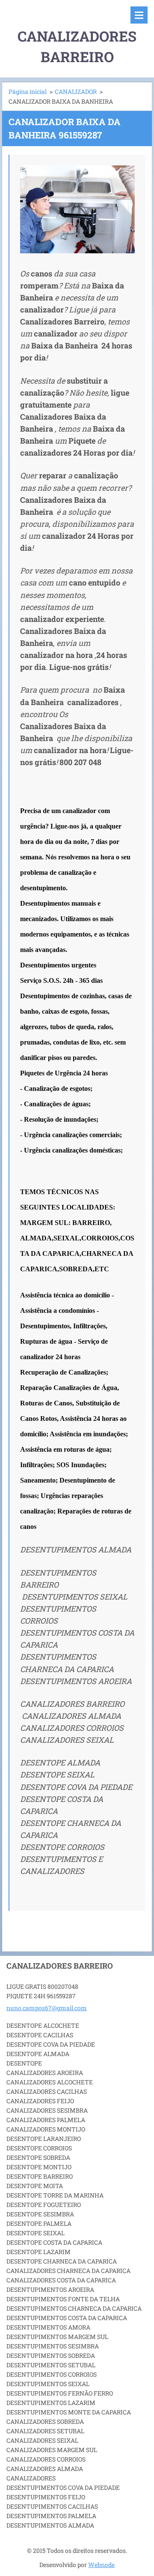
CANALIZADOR (76, 92)
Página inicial (28, 92)
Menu (139, 15)
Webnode (101, 2565)
